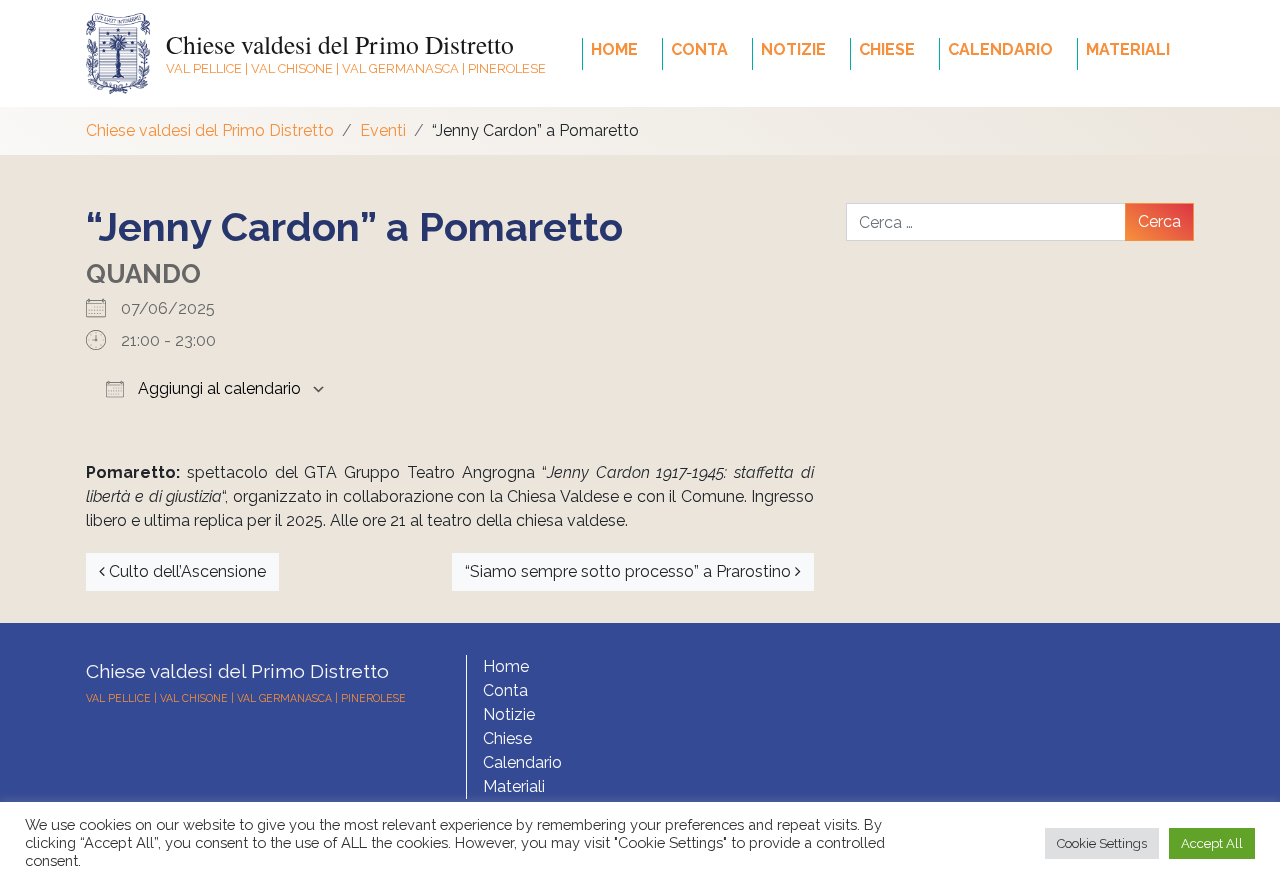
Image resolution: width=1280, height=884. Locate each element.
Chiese (887, 49)
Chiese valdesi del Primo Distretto (340, 44)
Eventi (383, 130)
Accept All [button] (1212, 843)
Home (614, 49)
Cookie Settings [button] (1102, 843)
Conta (699, 49)
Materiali (1128, 49)
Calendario (1000, 49)
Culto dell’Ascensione (185, 571)
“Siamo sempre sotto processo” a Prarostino (630, 571)
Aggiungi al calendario (217, 388)
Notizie (793, 49)
